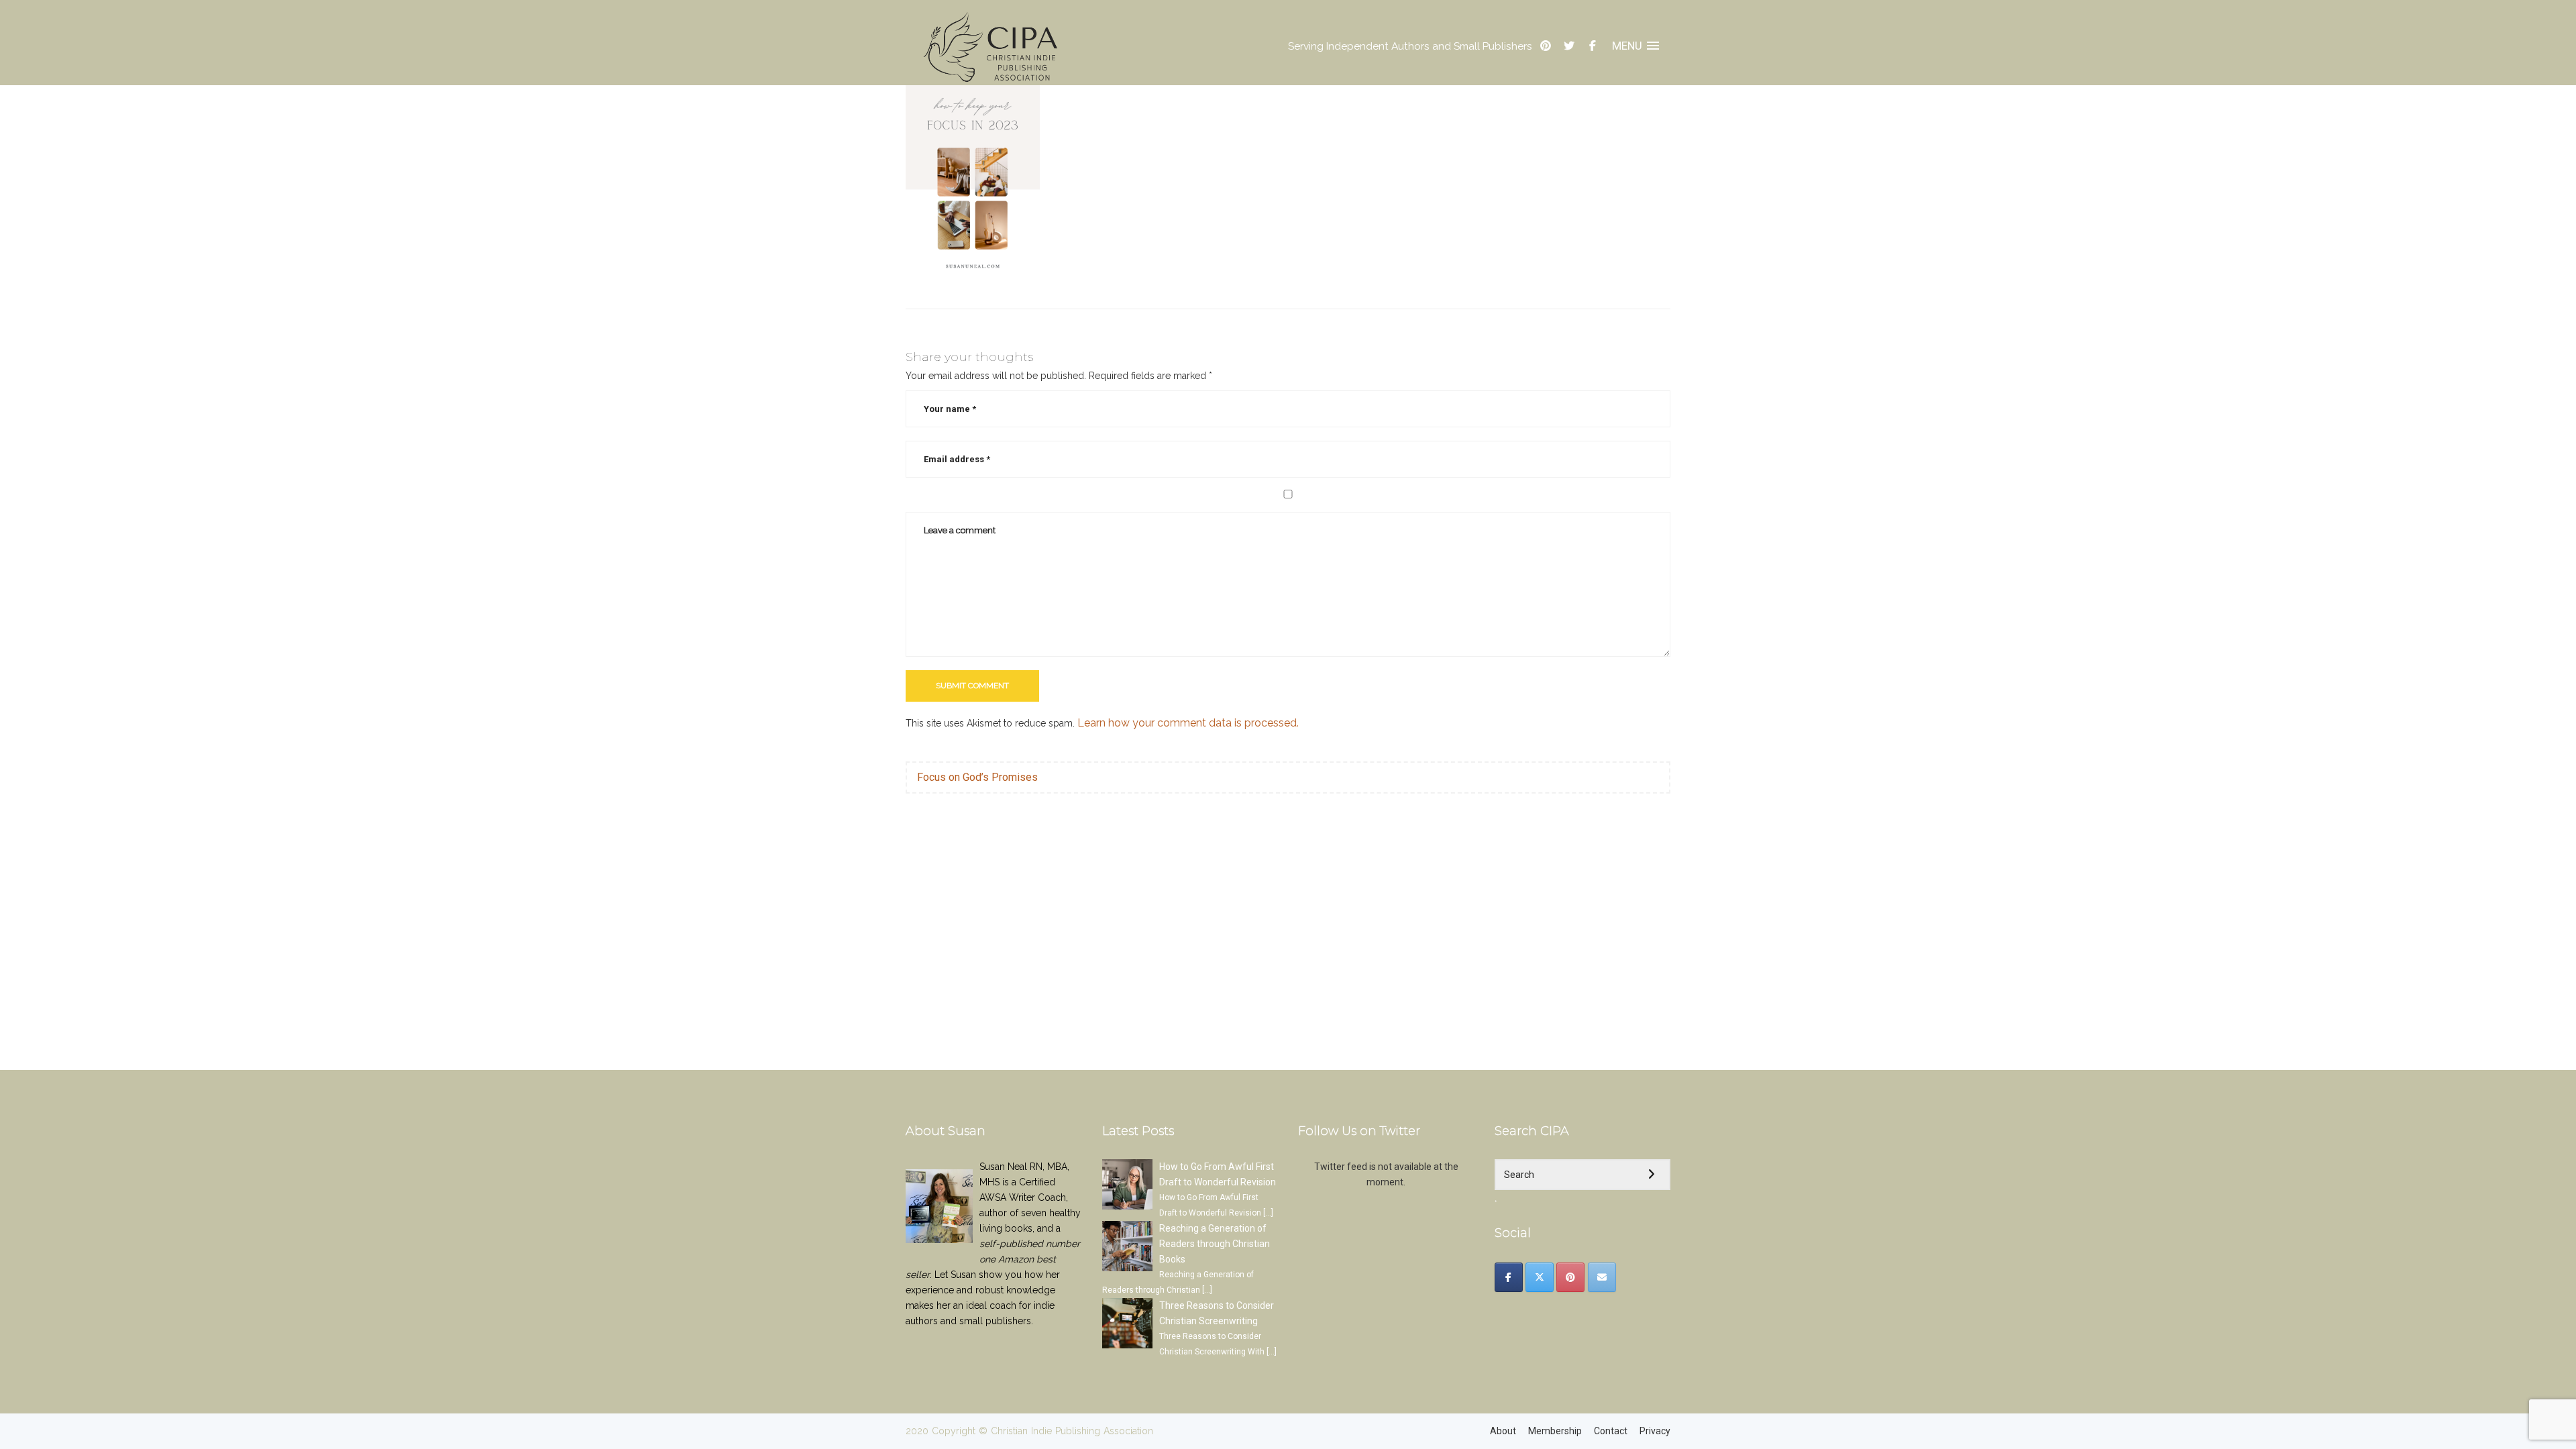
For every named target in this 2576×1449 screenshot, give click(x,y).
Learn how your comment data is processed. (1188, 723)
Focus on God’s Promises (977, 777)
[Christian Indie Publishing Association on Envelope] (1602, 1277)
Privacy (1655, 1431)
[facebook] (1593, 46)
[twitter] (1569, 46)
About (1503, 1431)
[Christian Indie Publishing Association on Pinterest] (1570, 1277)
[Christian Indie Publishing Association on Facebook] (1509, 1277)
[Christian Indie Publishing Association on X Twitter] (1540, 1277)
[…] (1268, 1213)
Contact (1611, 1431)
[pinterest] (1546, 46)
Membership (1555, 1431)
